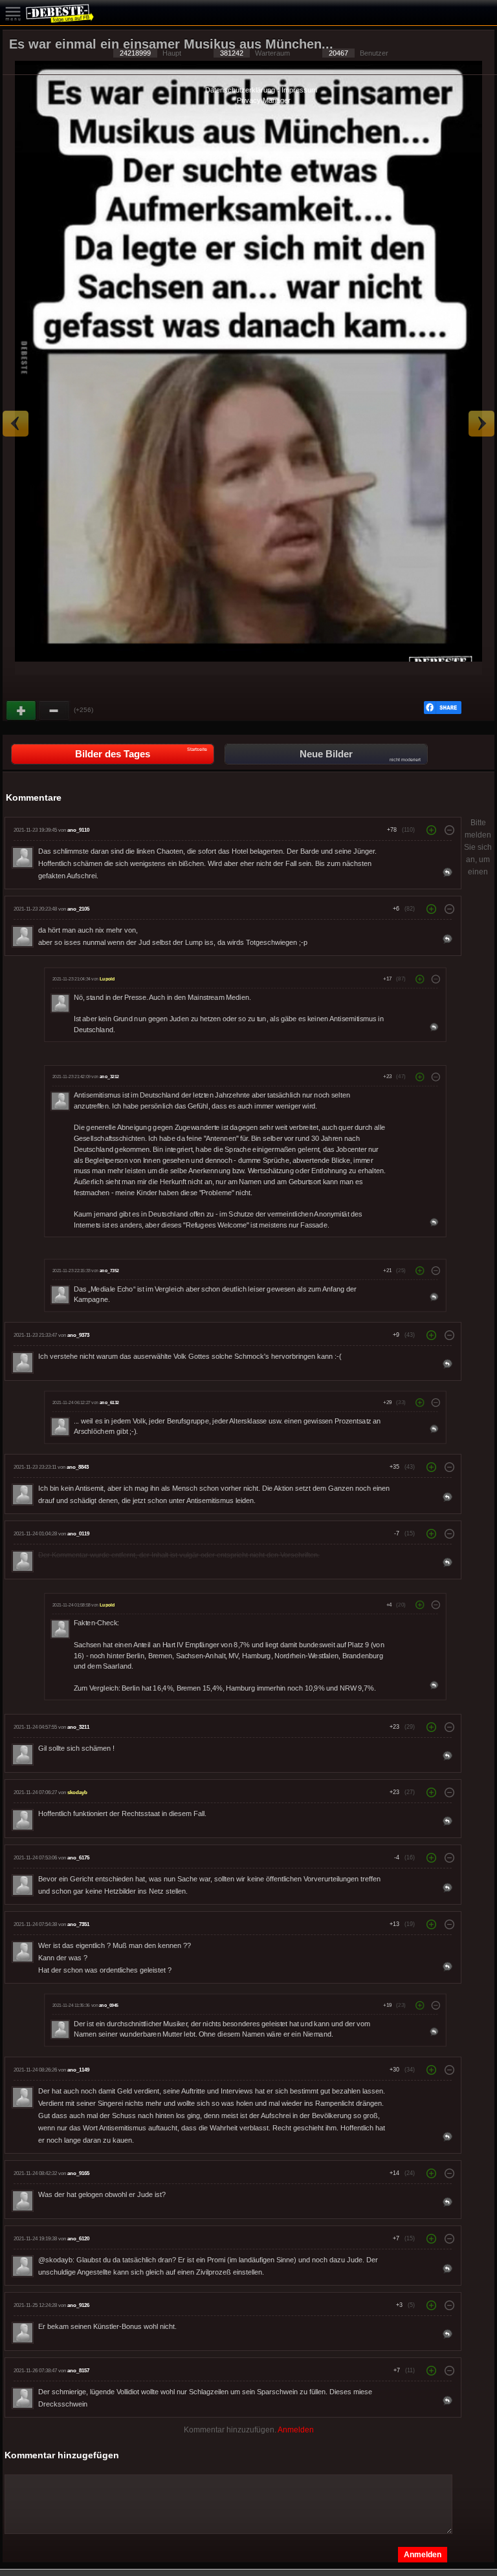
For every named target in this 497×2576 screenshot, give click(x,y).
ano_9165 (78, 2173)
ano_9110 (78, 830)
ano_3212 (109, 1077)
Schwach (54, 711)
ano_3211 (78, 1727)
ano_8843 (78, 1467)
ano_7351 (78, 1924)
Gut (22, 711)
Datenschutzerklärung (240, 90)
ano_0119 (78, 1534)
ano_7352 (109, 1271)
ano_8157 (78, 2371)
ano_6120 (78, 2239)
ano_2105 (78, 909)
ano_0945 (109, 2006)
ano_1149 (78, 2070)
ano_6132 (109, 1403)
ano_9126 (78, 2305)
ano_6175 (78, 1858)
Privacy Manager (264, 100)
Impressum (299, 90)
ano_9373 (78, 1335)
